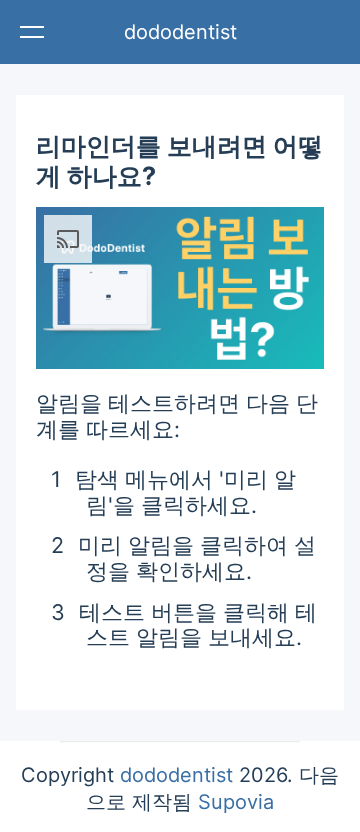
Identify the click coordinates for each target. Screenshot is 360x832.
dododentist (180, 32)
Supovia (236, 802)
